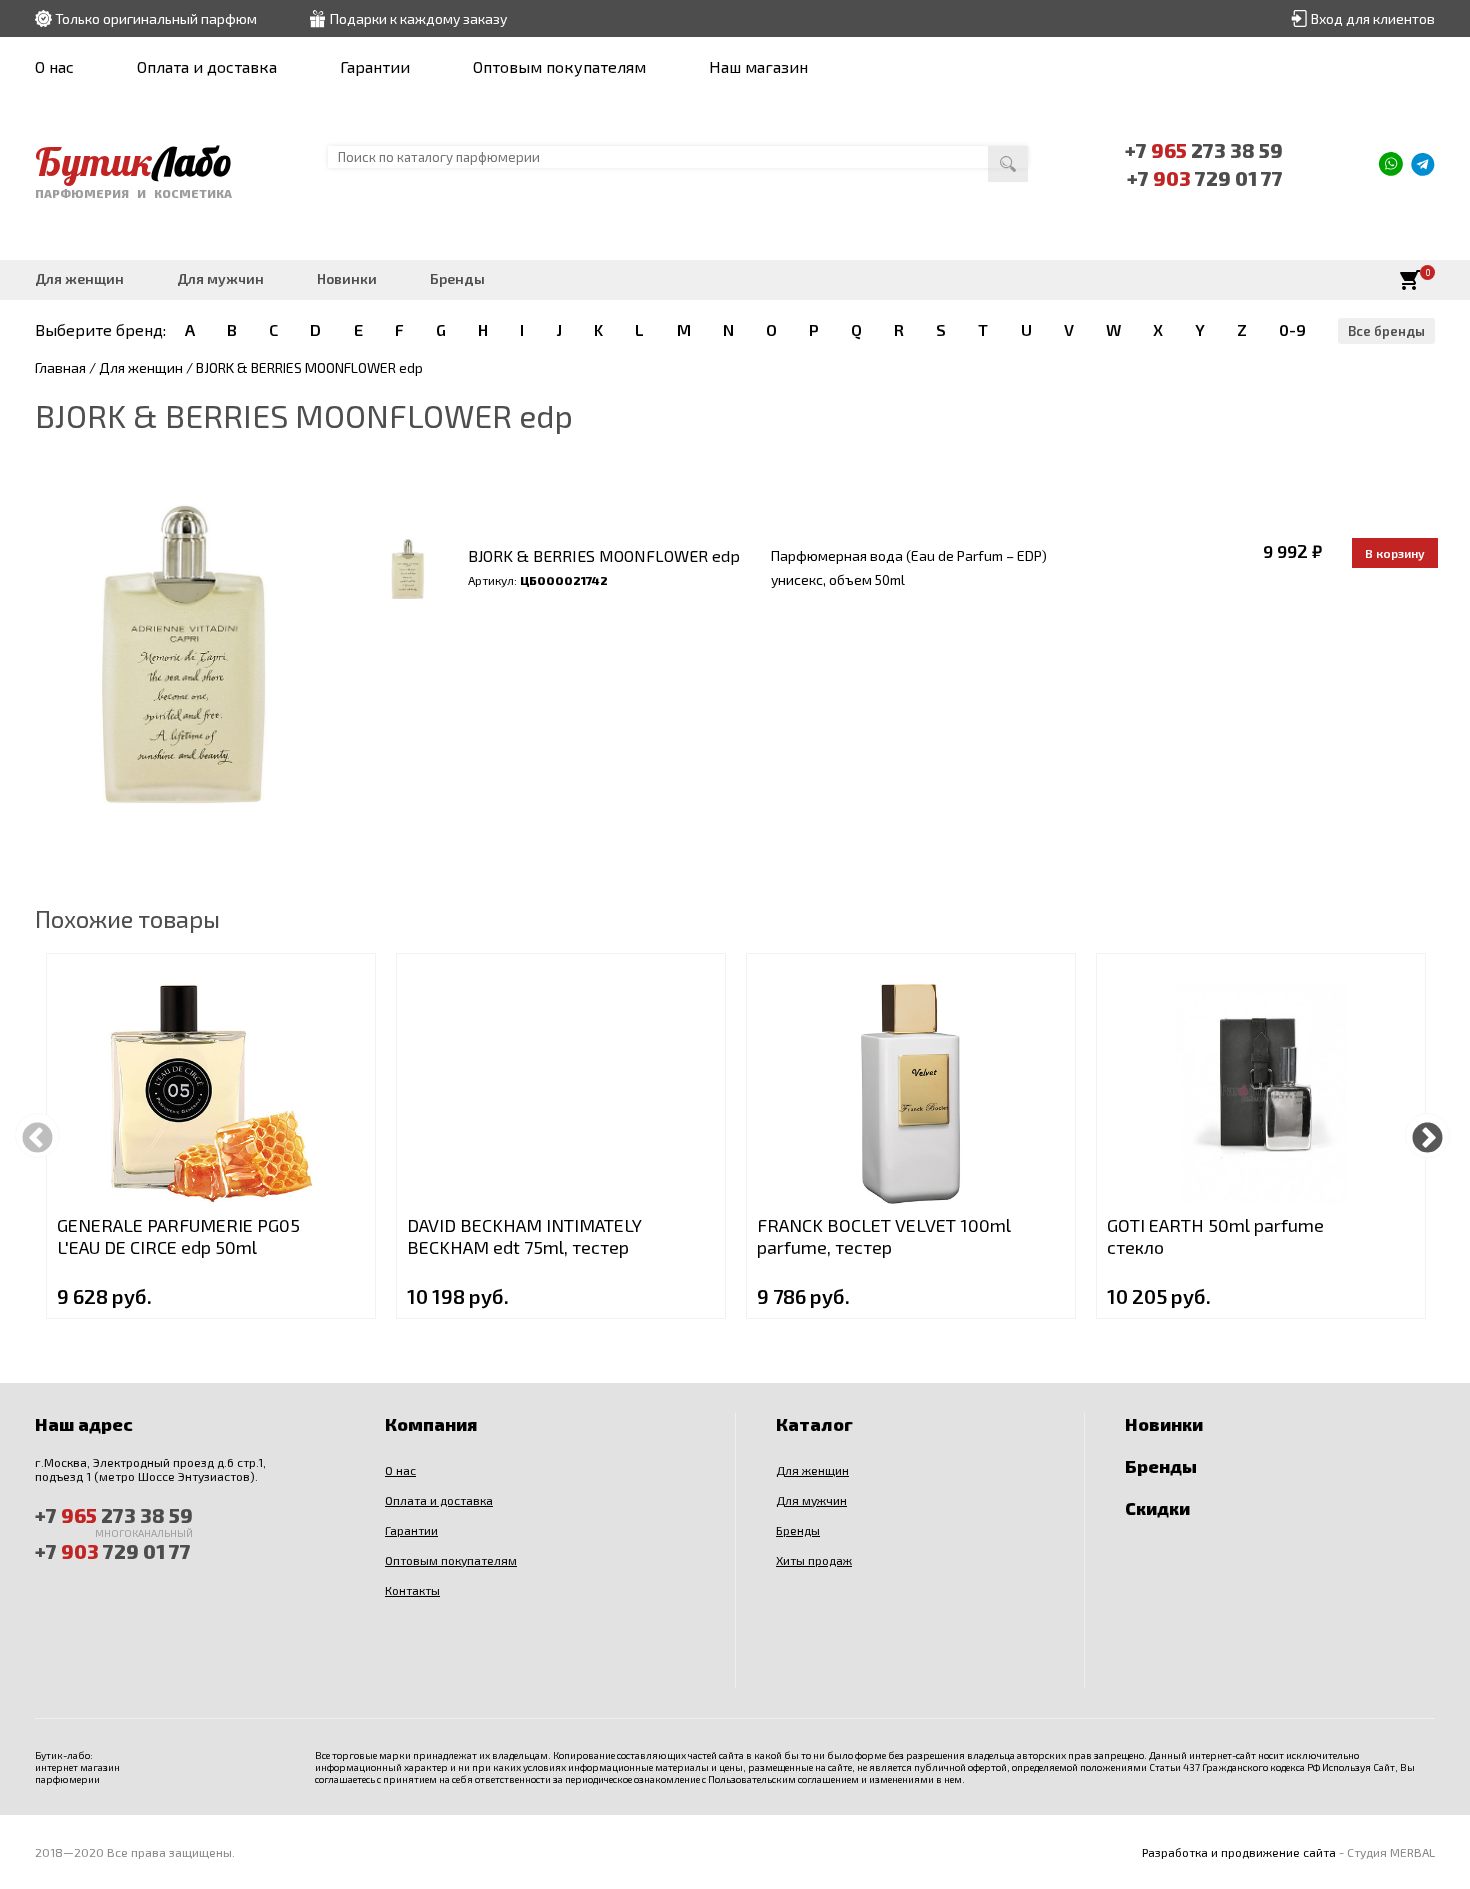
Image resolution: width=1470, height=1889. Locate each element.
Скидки (1157, 1508)
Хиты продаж (814, 1560)
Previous (37, 1135)
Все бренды (1386, 331)
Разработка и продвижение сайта (1239, 1852)
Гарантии (375, 66)
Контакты (412, 1590)
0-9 (1292, 329)
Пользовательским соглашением (783, 1779)
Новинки (347, 278)
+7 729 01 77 (1205, 178)
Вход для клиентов (1373, 18)
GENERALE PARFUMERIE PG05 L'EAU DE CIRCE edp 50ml (178, 1236)
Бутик (133, 161)
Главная (60, 367)
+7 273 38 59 (1204, 150)
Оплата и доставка (207, 66)
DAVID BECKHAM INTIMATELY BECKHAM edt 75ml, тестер (524, 1236)
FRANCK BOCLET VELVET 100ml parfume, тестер (884, 1236)
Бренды (457, 278)
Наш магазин (758, 66)
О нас (54, 66)
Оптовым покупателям (559, 66)
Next (1427, 1135)
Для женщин (79, 278)
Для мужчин (220, 278)
